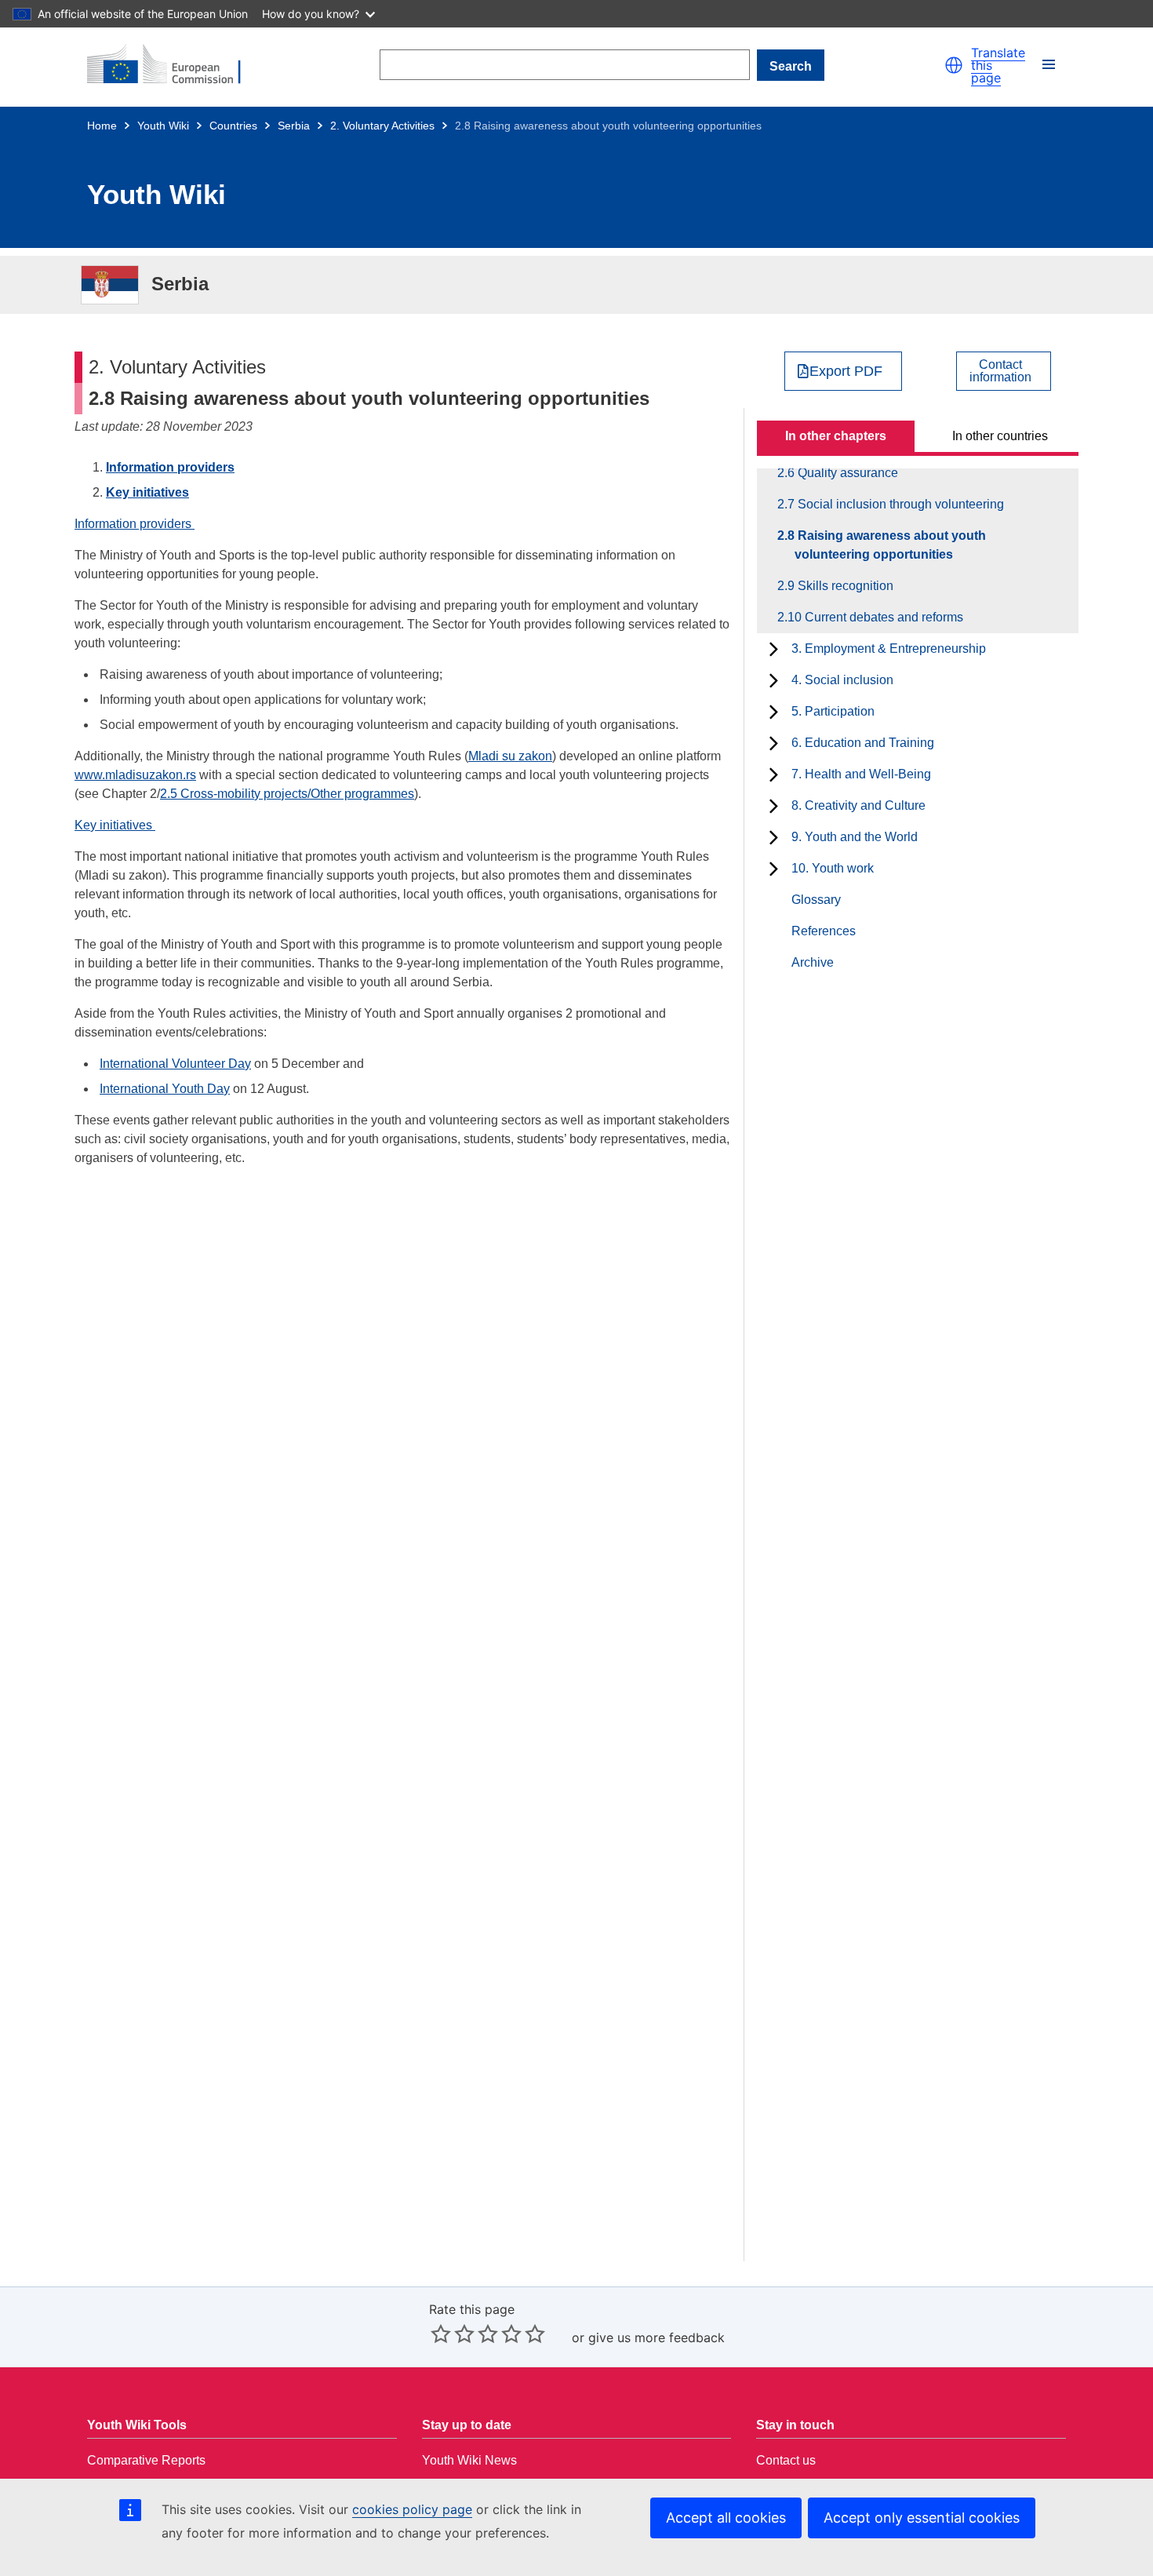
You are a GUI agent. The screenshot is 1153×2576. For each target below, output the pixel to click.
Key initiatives (147, 492)
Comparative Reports (146, 2460)
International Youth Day (165, 1089)
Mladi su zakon (510, 756)
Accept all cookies (726, 2518)
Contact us (786, 2460)
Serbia (294, 126)
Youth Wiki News (469, 2460)
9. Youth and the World (855, 837)
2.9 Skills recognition (844, 586)
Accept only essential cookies (922, 2518)
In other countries (1000, 436)
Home (102, 126)
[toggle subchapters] (774, 649)
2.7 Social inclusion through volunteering (899, 504)
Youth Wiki (163, 126)
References (824, 931)
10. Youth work (833, 868)
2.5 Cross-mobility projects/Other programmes (287, 794)
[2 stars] (453, 2334)
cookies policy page (412, 2509)
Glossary (816, 900)
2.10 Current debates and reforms (879, 617)
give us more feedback (657, 2337)
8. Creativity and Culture (858, 805)
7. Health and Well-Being (861, 774)
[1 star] (441, 2334)
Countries (233, 126)
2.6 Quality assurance (846, 473)
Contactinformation (1000, 371)
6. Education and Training (863, 743)
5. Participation (833, 711)
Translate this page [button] (998, 65)
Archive (813, 962)
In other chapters (836, 436)
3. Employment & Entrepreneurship (889, 649)
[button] (954, 65)
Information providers (170, 467)
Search (791, 66)
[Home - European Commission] (173, 65)
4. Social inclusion (842, 680)
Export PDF (846, 371)
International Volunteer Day (175, 1064)
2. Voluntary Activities (382, 126)
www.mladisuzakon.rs (135, 775)
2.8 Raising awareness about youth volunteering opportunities (890, 545)
